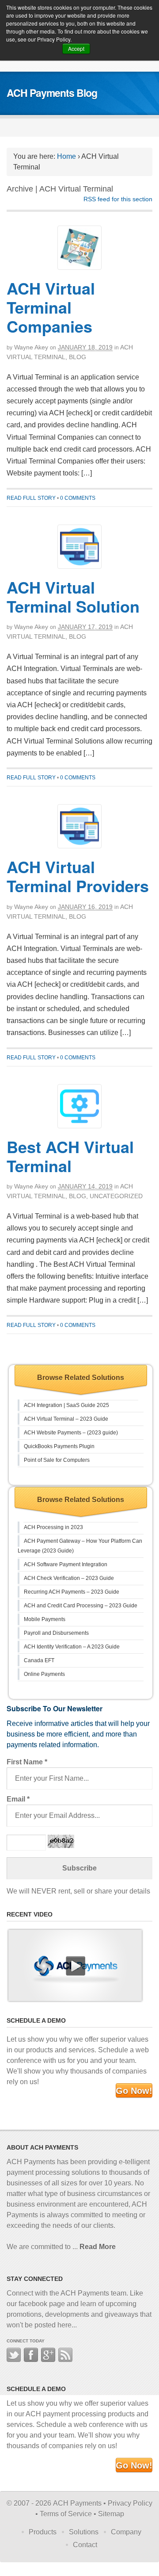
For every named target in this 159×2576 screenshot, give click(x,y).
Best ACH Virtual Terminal (70, 1156)
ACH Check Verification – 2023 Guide (69, 1578)
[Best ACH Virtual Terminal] (79, 1106)
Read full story (31, 498)
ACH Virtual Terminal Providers (78, 876)
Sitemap (111, 2514)
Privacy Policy (130, 2503)
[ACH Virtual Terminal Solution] (79, 547)
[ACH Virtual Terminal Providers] (79, 826)
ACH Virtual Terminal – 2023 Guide (66, 1419)
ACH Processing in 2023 (53, 1527)
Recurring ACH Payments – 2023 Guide (72, 1592)
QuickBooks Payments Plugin (59, 1446)
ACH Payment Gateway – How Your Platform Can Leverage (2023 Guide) (80, 1546)
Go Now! (134, 2091)
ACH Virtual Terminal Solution (73, 596)
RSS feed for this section (118, 199)
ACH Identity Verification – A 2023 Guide (72, 1647)
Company (126, 2532)
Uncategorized (116, 1196)
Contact (85, 2545)
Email (18, 1799)
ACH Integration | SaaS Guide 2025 (66, 1405)
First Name (27, 1762)
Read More (98, 2247)
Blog (78, 357)
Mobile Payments (45, 1619)
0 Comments (78, 498)
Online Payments (44, 1674)
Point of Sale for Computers (57, 1460)
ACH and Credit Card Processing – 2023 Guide (81, 1606)
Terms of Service (66, 2514)
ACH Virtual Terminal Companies (51, 307)
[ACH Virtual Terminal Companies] (79, 248)
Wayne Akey (31, 347)
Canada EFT (39, 1660)
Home (66, 156)
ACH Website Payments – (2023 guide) (71, 1433)
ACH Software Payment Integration (66, 1564)
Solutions (84, 2532)
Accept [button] (76, 48)
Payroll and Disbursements (56, 1633)
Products (43, 2532)
